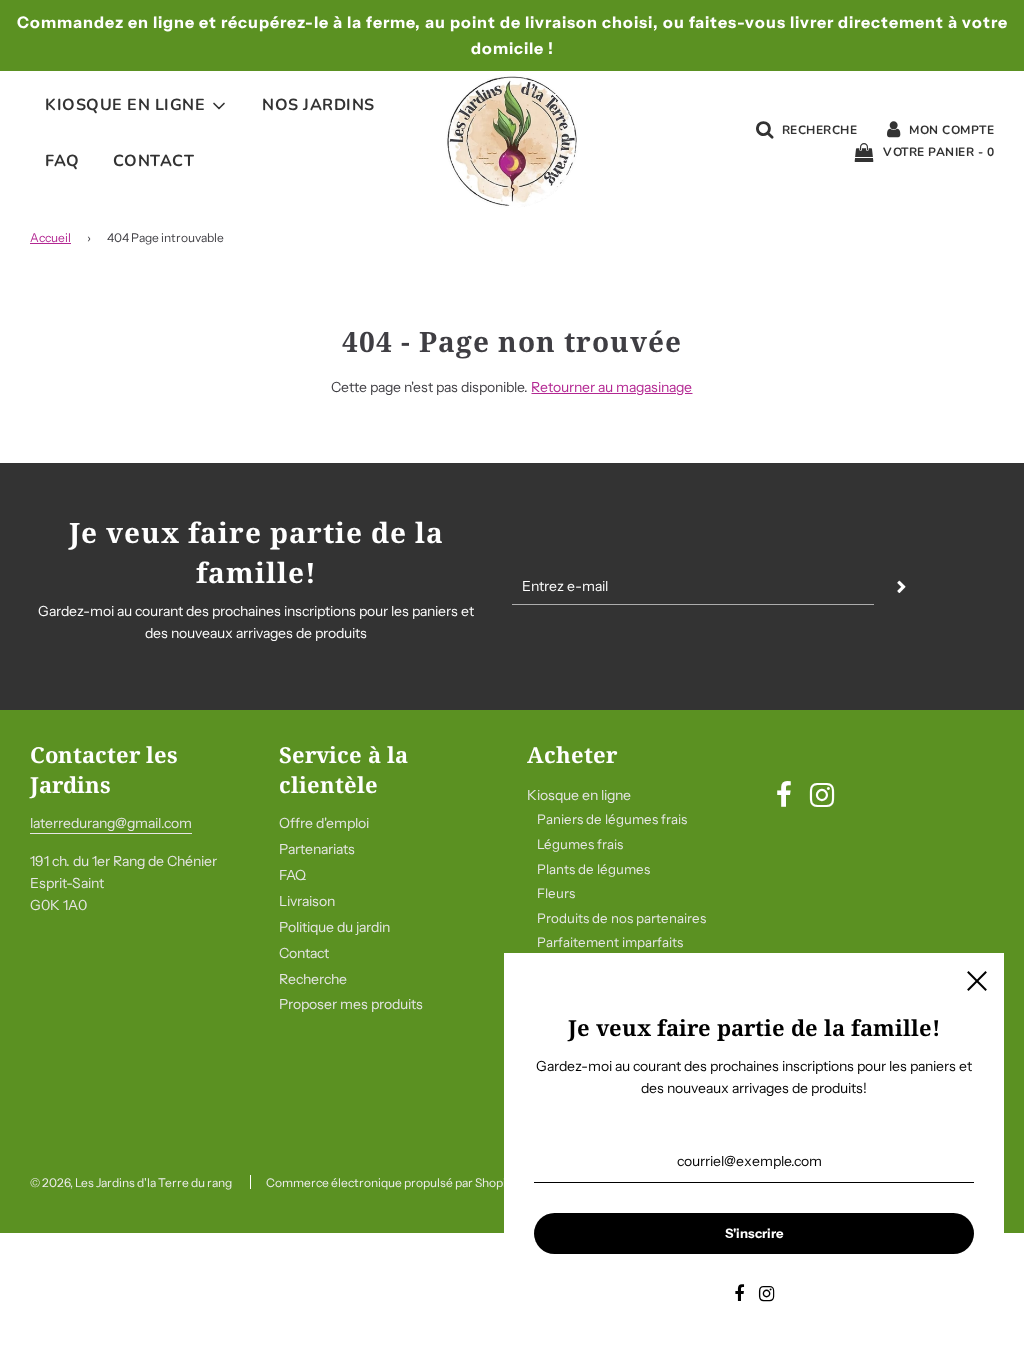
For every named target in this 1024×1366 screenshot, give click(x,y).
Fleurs (556, 893)
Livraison (307, 901)
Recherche (313, 979)
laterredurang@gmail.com (111, 823)
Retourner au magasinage (611, 387)
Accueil (50, 237)
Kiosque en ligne (579, 795)
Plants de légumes (593, 869)
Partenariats (317, 849)
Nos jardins (318, 105)
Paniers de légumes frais (612, 819)
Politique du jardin (334, 927)
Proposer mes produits (351, 1004)
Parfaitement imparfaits (610, 942)
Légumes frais (580, 844)
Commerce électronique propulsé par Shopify (391, 1182)
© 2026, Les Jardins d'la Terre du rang (131, 1182)
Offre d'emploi (324, 823)
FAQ (62, 161)
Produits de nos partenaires (621, 918)
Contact (154, 161)
